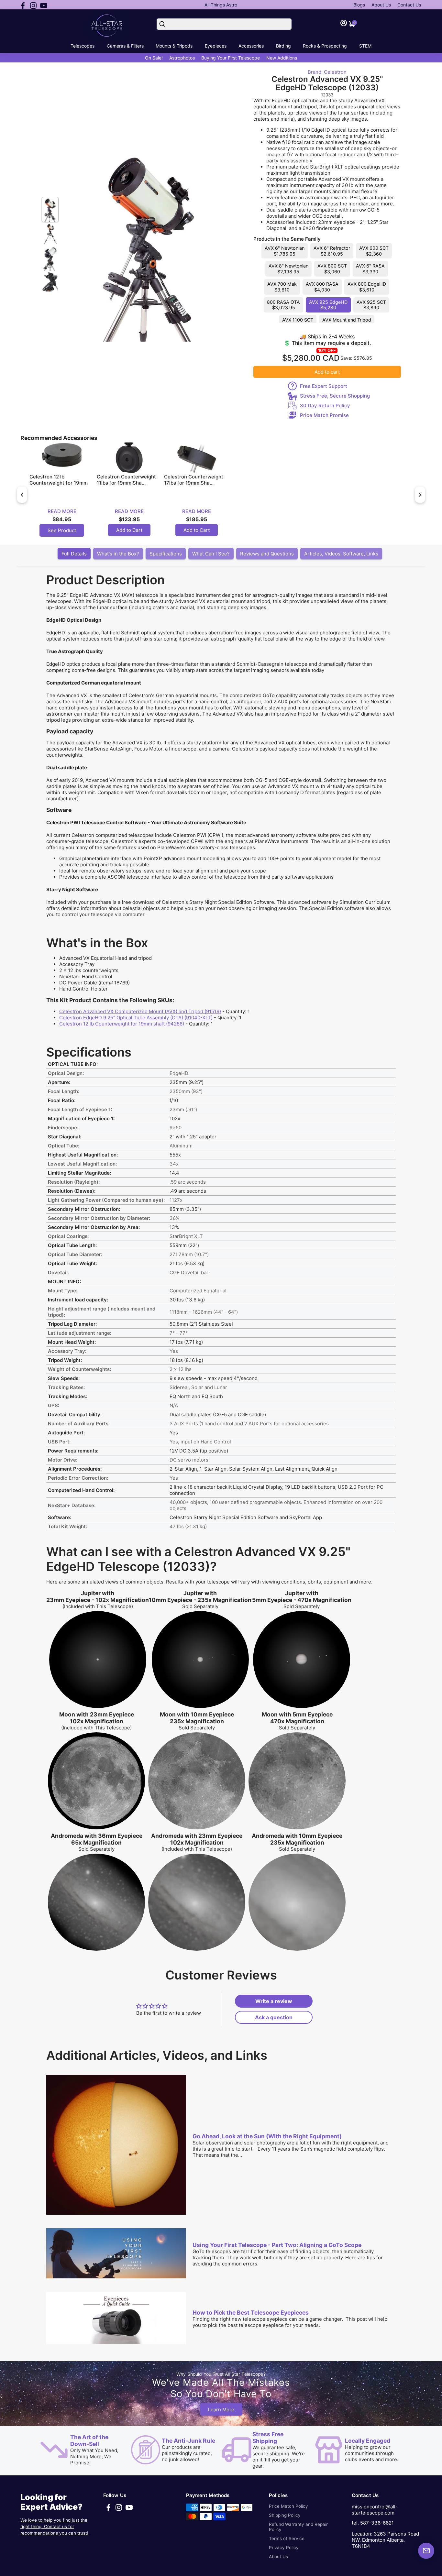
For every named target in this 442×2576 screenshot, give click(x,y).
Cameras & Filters (125, 46)
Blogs (359, 5)
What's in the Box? (118, 554)
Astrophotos (182, 58)
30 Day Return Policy (325, 406)
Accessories (251, 46)
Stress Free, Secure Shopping (335, 396)
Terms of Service (287, 2538)
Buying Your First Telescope (231, 58)
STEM (365, 46)
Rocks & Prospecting (325, 46)
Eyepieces (216, 46)
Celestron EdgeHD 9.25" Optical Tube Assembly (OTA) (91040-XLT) (136, 1018)
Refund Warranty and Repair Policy (298, 2527)
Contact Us (409, 5)
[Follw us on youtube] (44, 5)
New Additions (282, 58)
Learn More (221, 2409)
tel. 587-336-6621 (373, 2523)
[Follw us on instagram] (33, 5)
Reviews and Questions (267, 554)
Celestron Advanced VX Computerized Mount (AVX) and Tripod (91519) (140, 1011)
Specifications (166, 554)
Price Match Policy (288, 2506)
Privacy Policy (284, 2548)
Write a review (274, 2001)
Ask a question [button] (274, 2017)
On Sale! (154, 58)
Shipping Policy (285, 2515)
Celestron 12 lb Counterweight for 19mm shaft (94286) (122, 1024)
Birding (283, 46)
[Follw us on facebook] (23, 5)
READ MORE (62, 511)
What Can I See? (211, 554)
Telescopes (83, 46)
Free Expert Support (324, 386)
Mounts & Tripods (174, 46)
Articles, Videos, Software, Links (341, 554)
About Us (381, 5)
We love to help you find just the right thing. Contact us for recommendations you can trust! (54, 2527)
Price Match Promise (324, 415)
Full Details (74, 554)
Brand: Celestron (327, 72)
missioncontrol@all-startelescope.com (375, 2510)
